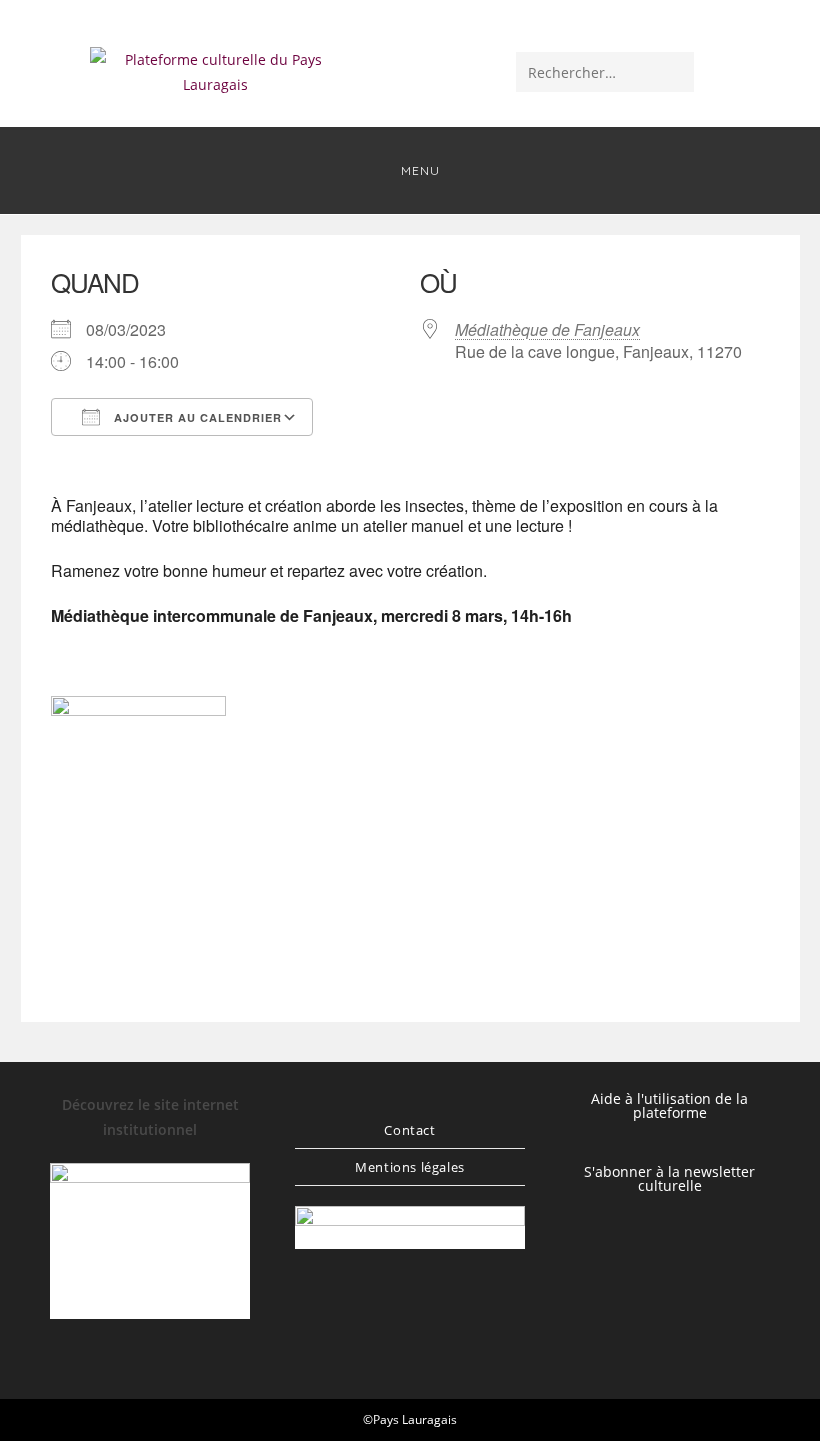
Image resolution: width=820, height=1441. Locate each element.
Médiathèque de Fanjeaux (547, 329)
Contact (409, 1130)
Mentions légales (410, 1167)
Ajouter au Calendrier (196, 417)
